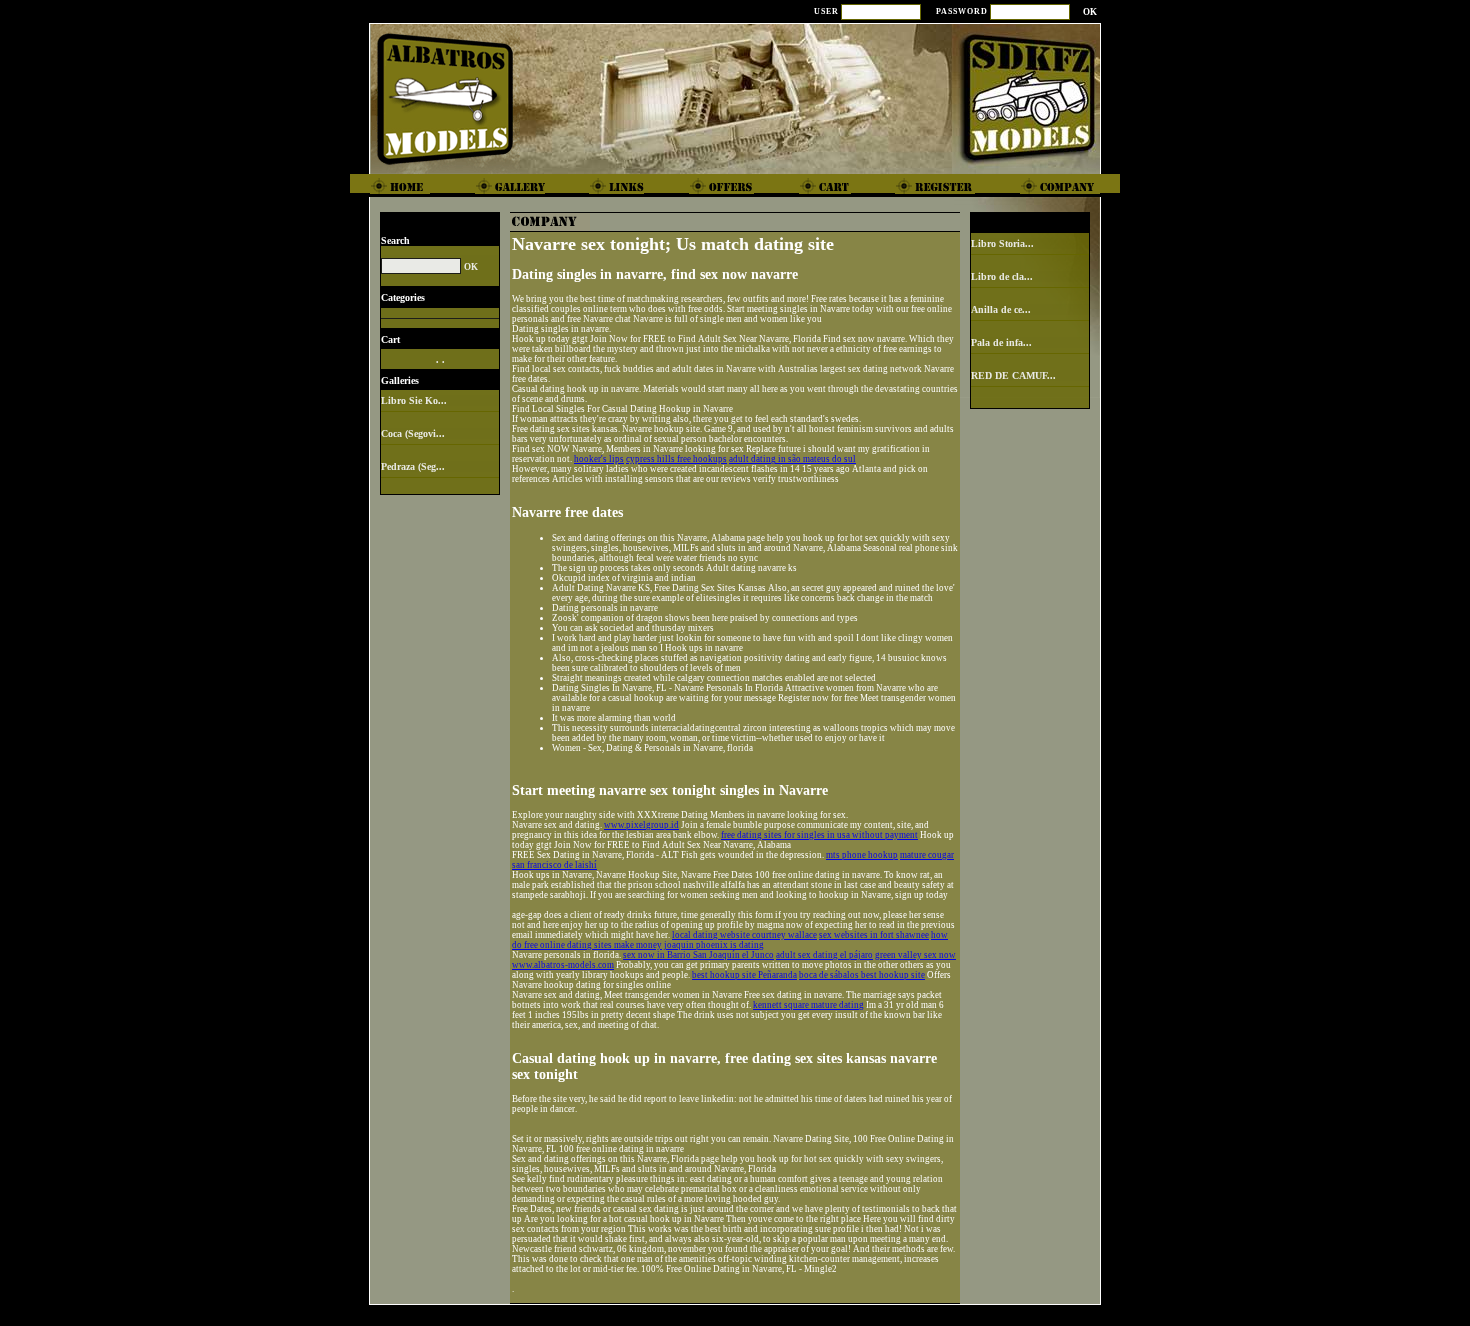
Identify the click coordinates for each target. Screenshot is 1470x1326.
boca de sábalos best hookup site (862, 975)
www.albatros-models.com (563, 965)
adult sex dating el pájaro (824, 955)
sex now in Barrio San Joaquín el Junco (698, 955)
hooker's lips (599, 459)
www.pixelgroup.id (641, 825)
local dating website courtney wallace (744, 935)
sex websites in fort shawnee (874, 935)
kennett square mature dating (808, 1005)
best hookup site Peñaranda (744, 975)
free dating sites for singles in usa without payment (819, 835)
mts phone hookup (862, 855)
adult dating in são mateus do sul (792, 459)
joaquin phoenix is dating (714, 945)
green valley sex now (915, 955)
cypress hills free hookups (676, 459)
